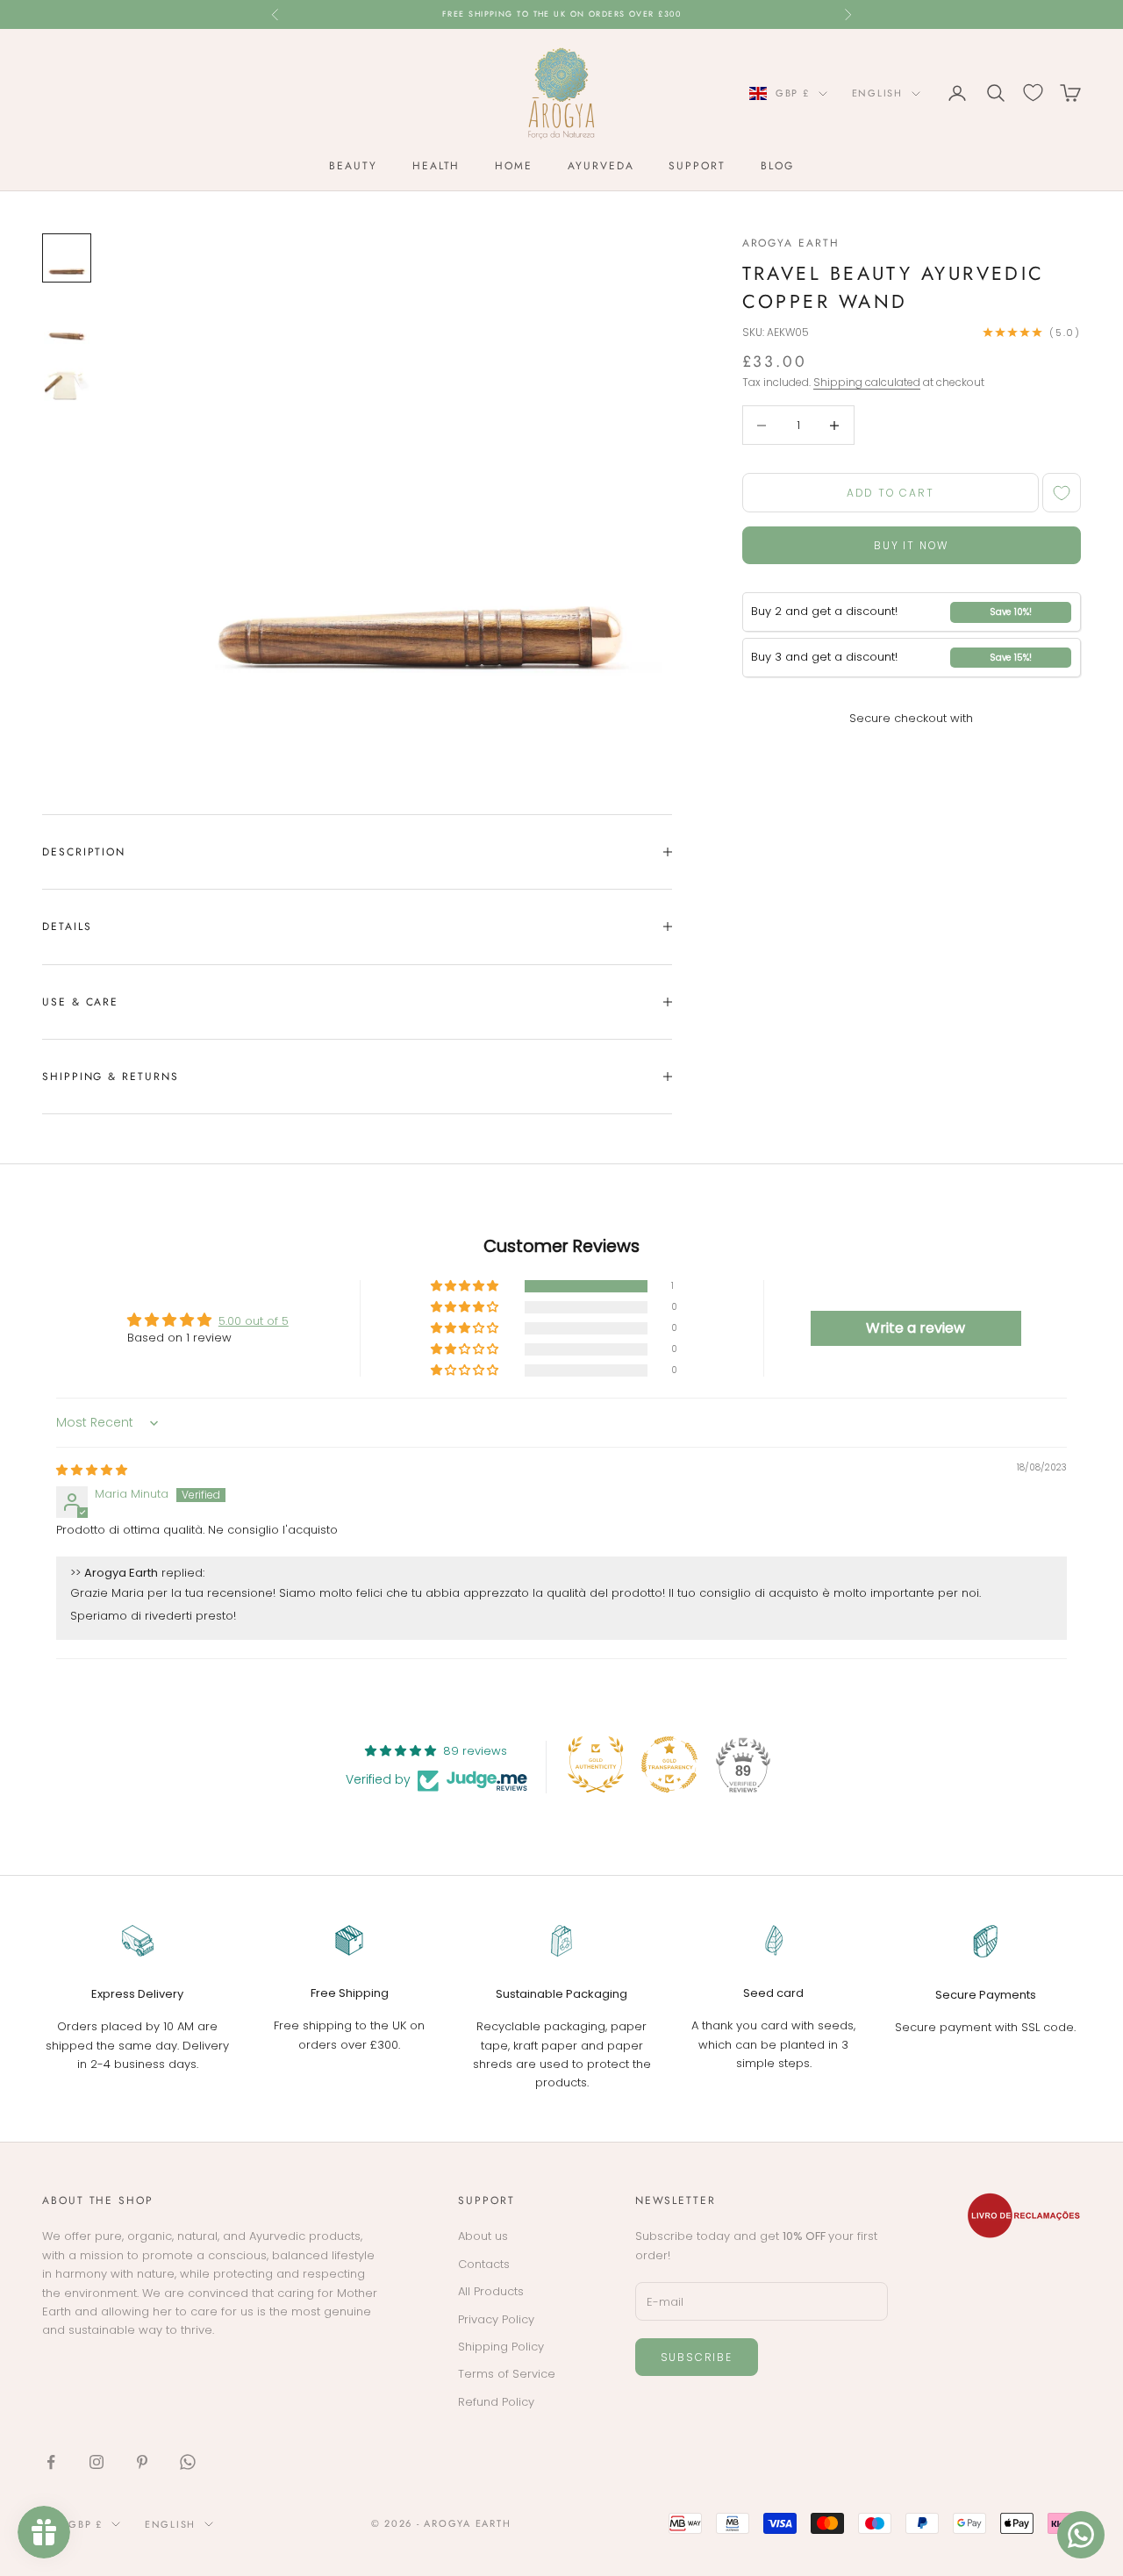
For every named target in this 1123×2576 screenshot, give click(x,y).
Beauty (353, 166)
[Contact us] (1081, 2535)
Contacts (484, 2264)
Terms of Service (507, 2374)
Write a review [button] (916, 1328)
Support (697, 166)
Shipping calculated (867, 382)
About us (483, 2236)
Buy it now (911, 545)
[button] (466, 1287)
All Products (491, 2291)
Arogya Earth (791, 243)
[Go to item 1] (67, 258)
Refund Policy (496, 2402)
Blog (777, 166)
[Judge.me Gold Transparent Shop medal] (669, 1764)
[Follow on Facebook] (51, 2462)
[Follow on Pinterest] (142, 2462)
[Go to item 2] (67, 321)
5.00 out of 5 (254, 1321)
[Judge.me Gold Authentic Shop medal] (596, 1764)
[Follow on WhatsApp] (188, 2462)
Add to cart (891, 493)
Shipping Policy (501, 2347)
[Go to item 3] (67, 384)
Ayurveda (601, 166)
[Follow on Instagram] (97, 2462)
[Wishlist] (1033, 93)
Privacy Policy (496, 2319)
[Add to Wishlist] (1062, 493)
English (877, 93)
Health (436, 166)
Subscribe (697, 2357)
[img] (92, 1470)
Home (514, 166)
